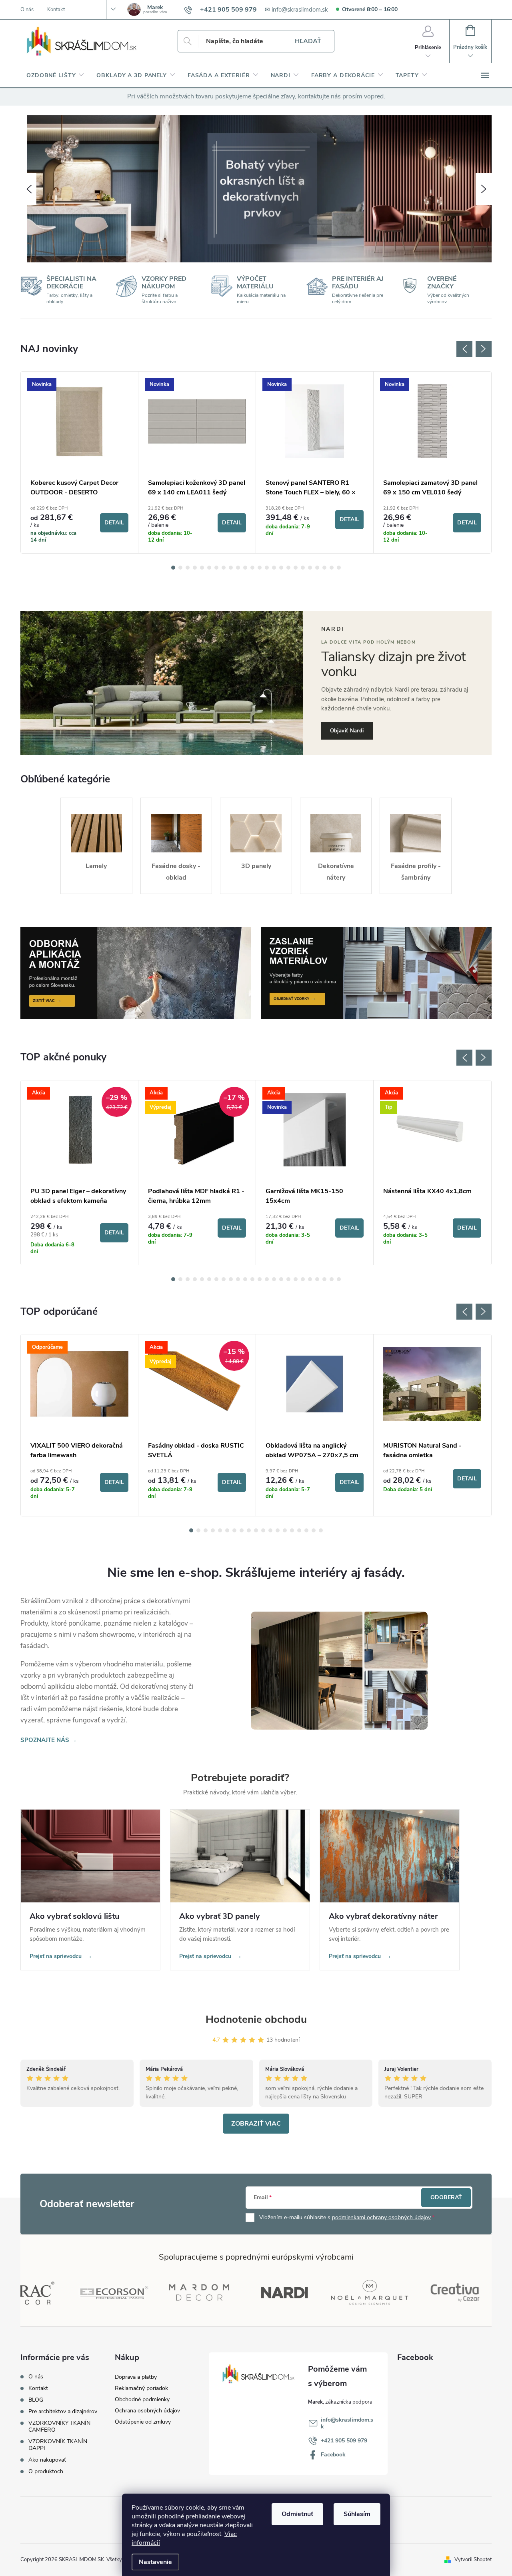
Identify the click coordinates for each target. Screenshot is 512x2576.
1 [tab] (173, 568)
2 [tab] (180, 568)
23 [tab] (332, 568)
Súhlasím (357, 2514)
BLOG (36, 2400)
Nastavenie (155, 2562)
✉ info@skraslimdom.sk (296, 10)
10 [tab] (238, 568)
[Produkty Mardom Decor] (150, 2292)
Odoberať (446, 2197)
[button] (28, 189)
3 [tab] (188, 568)
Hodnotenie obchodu (256, 2019)
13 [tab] (260, 568)
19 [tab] (303, 568)
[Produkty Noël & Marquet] (321, 2292)
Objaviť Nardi (347, 731)
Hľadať (308, 41)
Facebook (333, 2455)
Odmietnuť (297, 2514)
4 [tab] (195, 568)
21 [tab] (317, 568)
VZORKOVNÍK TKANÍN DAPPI (58, 2445)
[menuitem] (55, 76)
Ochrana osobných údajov (147, 2411)
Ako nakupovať (47, 2460)
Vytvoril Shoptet (473, 2560)
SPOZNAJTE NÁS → (49, 1740)
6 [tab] (209, 568)
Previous (464, 349)
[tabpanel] (80, 462)
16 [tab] (281, 568)
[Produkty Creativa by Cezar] (406, 2292)
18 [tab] (296, 568)
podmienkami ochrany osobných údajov (381, 2217)
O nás (27, 10)
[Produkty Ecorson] (65, 2292)
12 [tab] (252, 568)
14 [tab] (267, 568)
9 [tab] (231, 568)
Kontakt (56, 10)
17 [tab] (288, 568)
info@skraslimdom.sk (347, 2423)
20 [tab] (310, 568)
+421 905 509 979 (344, 2441)
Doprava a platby (136, 2377)
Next (484, 349)
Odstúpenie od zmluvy (143, 2422)
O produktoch (46, 2471)
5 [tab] (202, 568)
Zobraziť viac (256, 2124)
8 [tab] (224, 568)
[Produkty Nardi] (235, 2292)
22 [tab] (324, 568)
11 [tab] (245, 568)
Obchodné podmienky (142, 2399)
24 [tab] (339, 568)
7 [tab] (216, 568)
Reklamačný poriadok (141, 2388)
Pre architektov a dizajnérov (63, 2411)
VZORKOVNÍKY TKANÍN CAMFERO (59, 2426)
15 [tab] (274, 568)
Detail (114, 523)
